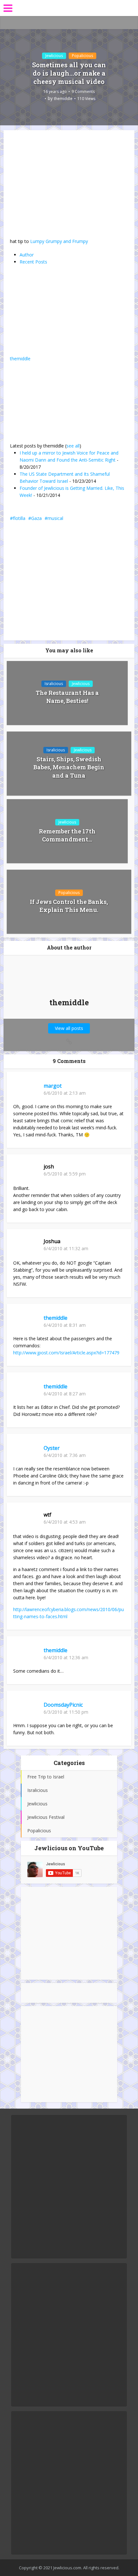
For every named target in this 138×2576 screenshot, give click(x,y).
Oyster (52, 1448)
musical (55, 518)
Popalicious (82, 56)
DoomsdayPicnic (63, 1705)
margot (53, 1086)
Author (27, 255)
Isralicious (54, 684)
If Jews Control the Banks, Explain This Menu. (69, 906)
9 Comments (83, 92)
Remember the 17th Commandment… (67, 835)
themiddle (63, 99)
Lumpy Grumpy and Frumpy (59, 241)
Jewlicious (54, 56)
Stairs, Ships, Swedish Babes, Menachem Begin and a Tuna (69, 767)
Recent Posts (33, 262)
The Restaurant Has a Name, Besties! (67, 697)
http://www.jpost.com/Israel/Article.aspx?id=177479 (66, 1353)
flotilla (19, 518)
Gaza (36, 518)
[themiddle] (50, 314)
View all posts (69, 1028)
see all (73, 446)
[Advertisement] (69, 1933)
